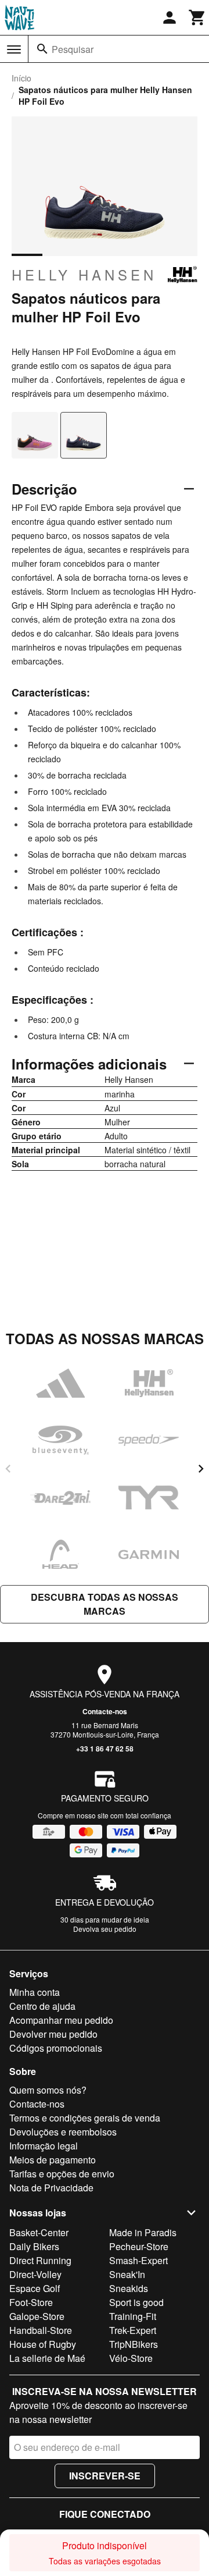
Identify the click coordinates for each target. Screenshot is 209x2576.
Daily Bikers (34, 2246)
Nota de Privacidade (51, 2188)
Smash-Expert (138, 2260)
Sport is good (136, 2302)
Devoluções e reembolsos (63, 2132)
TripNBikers (134, 2344)
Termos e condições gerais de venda (85, 2118)
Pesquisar (73, 49)
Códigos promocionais (56, 2048)
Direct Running (40, 2260)
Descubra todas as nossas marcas (105, 1604)
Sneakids (129, 2288)
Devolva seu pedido (105, 1929)
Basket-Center (39, 2232)
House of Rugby (43, 2344)
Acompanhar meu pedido (61, 2020)
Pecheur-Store (139, 2246)
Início (21, 78)
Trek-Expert (133, 2330)
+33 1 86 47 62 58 (105, 1749)
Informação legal (44, 2146)
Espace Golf (35, 2288)
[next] (201, 1469)
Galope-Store (37, 2316)
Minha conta (35, 1992)
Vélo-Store (131, 2358)
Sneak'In (127, 2274)
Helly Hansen (84, 275)
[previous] (8, 1469)
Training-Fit (133, 2316)
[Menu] (14, 49)
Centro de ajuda (42, 2006)
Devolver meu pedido (53, 2034)
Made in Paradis (143, 2232)
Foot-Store (31, 2302)
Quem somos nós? (48, 2090)
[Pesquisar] (42, 49)
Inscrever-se (105, 2476)
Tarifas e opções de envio (62, 2174)
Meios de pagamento (53, 2160)
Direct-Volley (35, 2274)
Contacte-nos (105, 1711)
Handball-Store (41, 2330)
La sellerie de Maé (47, 2358)
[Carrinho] (197, 17)
